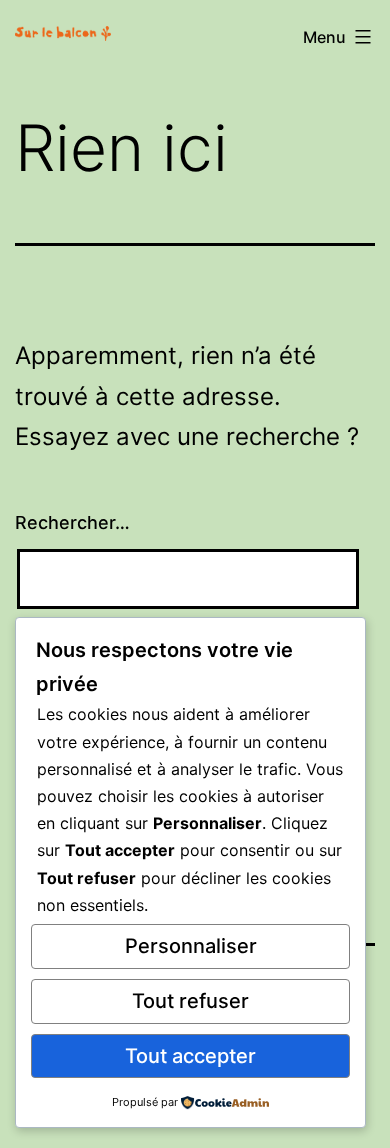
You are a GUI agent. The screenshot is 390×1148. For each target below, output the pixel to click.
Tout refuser (190, 1001)
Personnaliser (191, 946)
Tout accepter (190, 1056)
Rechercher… (72, 522)
